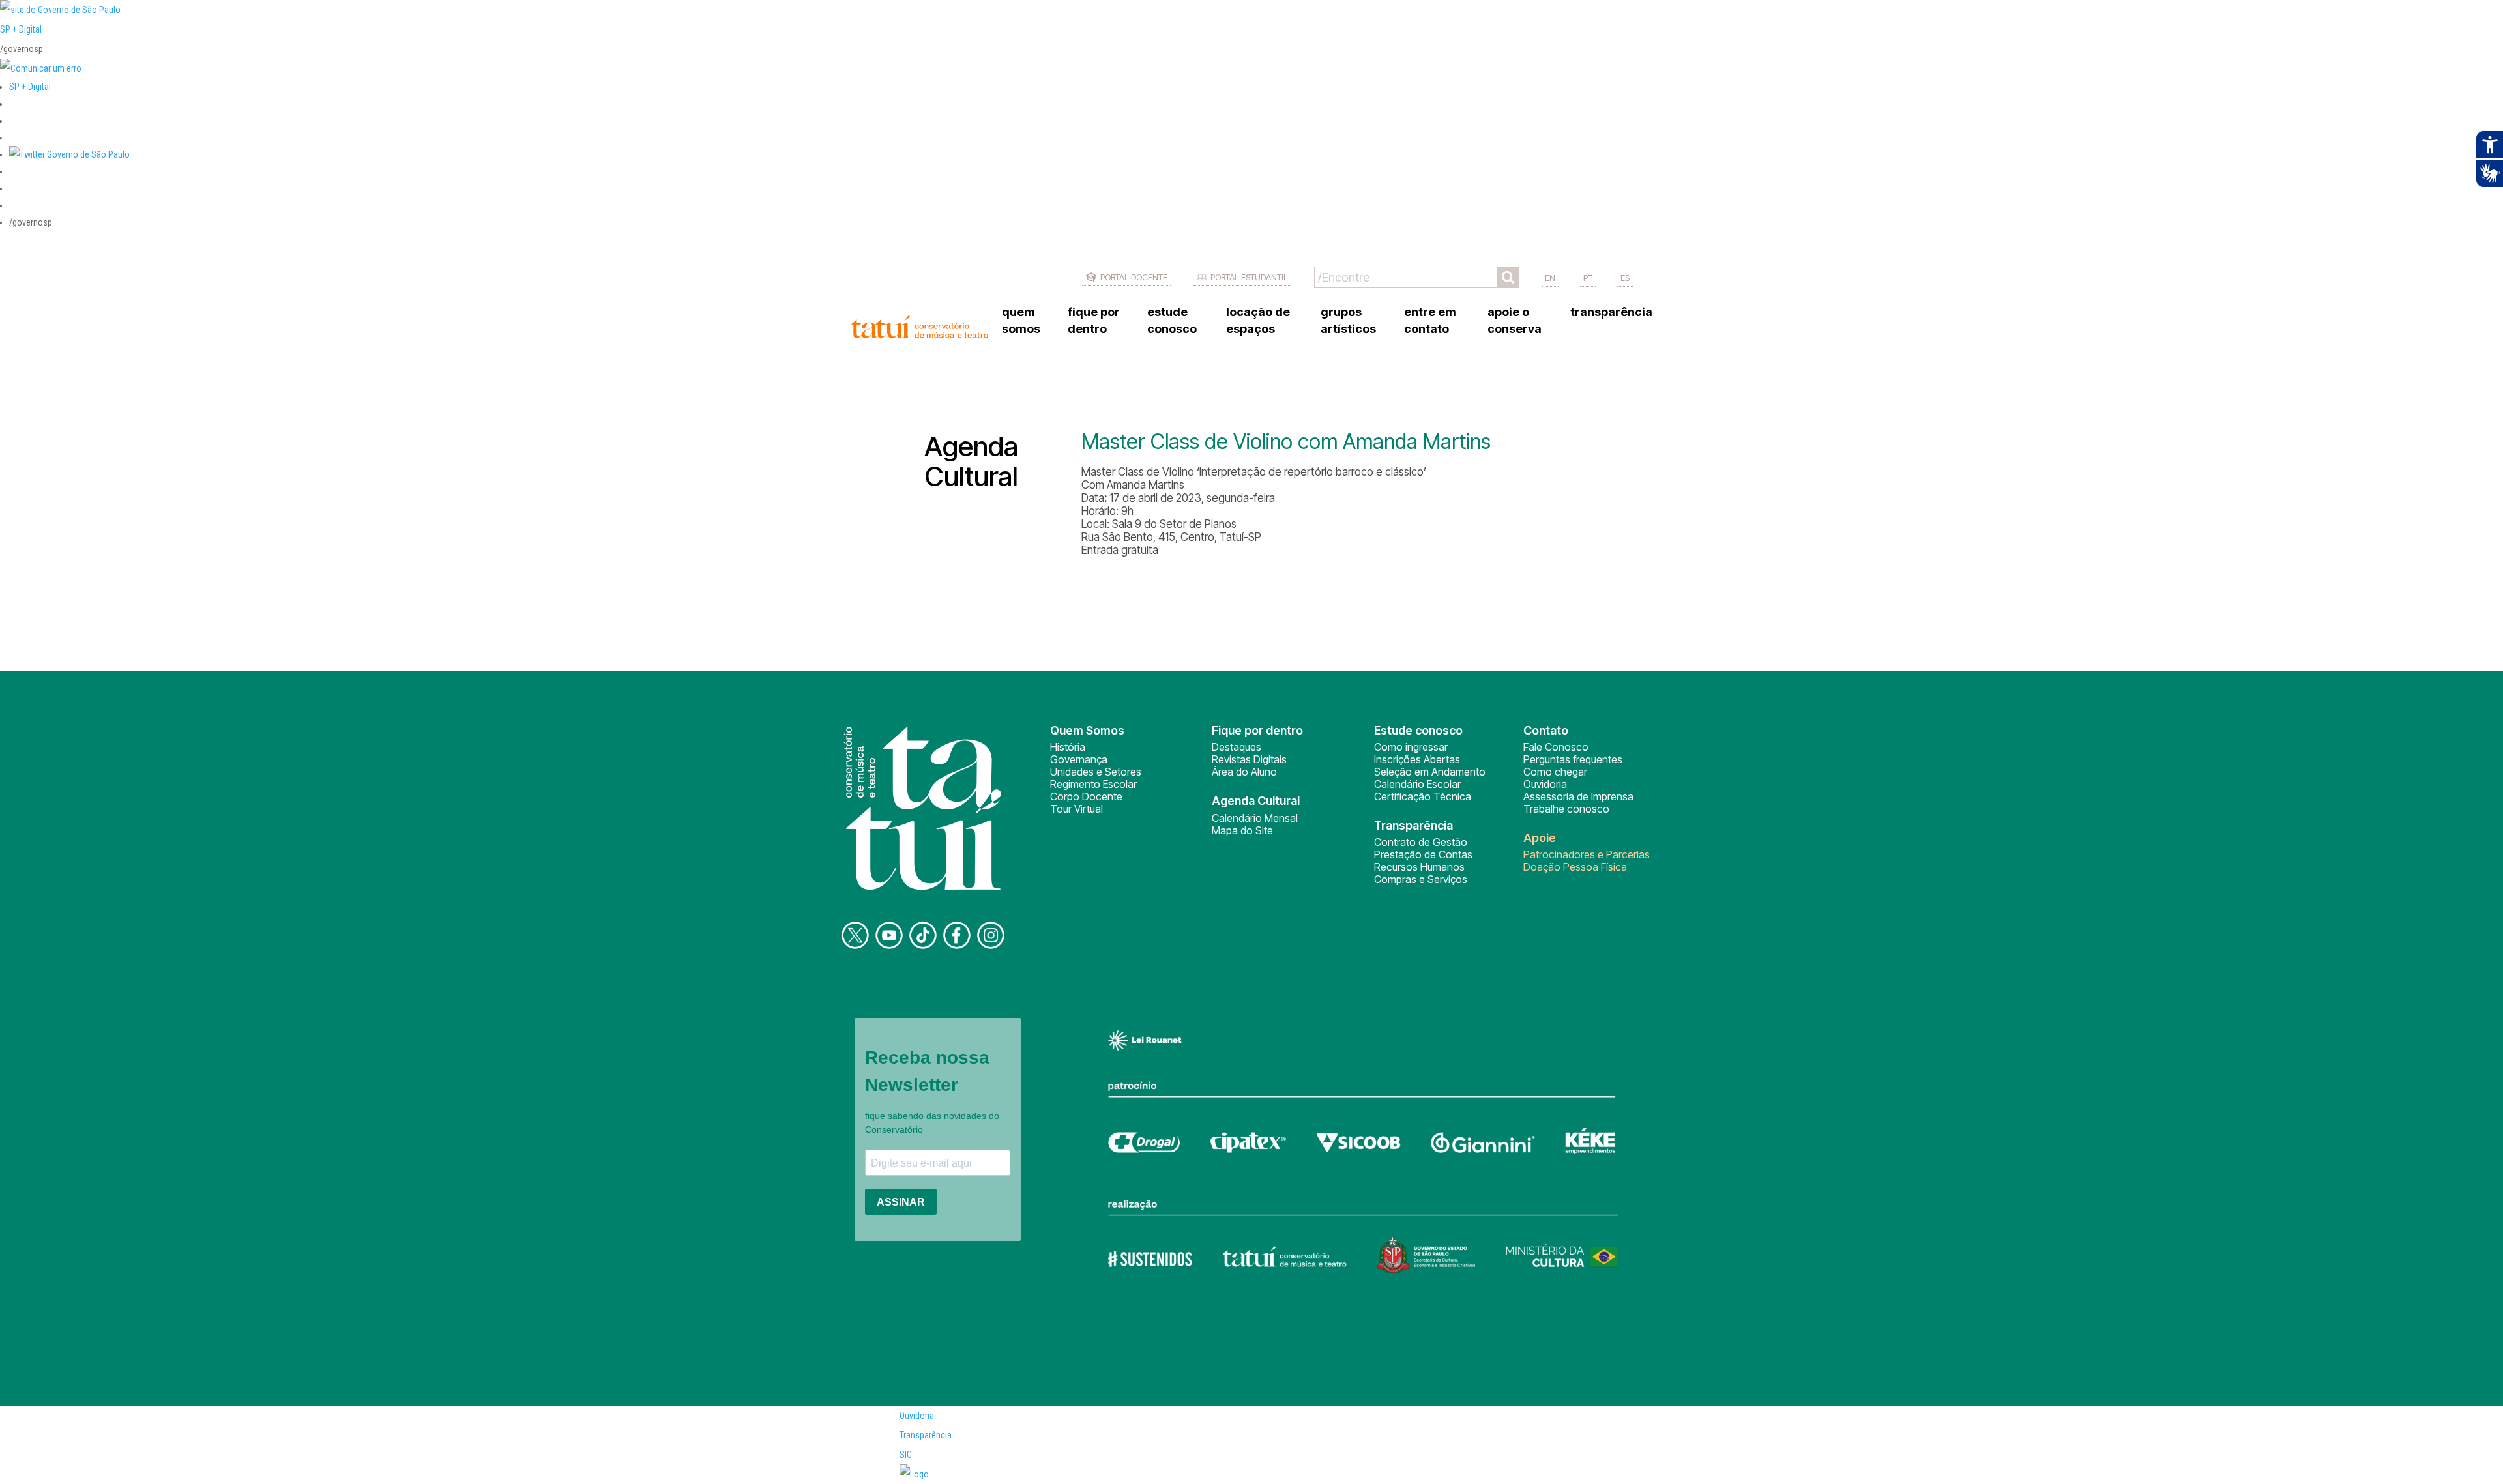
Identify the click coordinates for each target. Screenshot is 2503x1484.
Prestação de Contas (1423, 854)
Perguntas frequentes (1573, 759)
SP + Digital (21, 29)
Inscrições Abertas (1417, 759)
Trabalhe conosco (1566, 809)
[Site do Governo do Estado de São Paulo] (60, 10)
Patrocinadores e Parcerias (1587, 854)
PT (1588, 278)
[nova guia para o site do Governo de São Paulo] (41, 68)
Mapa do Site (1242, 830)
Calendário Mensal (1255, 818)
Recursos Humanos (1419, 867)
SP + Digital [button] (30, 87)
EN (1550, 278)
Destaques (1237, 747)
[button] (69, 154)
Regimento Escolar (1093, 784)
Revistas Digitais (1249, 759)
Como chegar (1555, 772)
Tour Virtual (1076, 809)
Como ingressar (1411, 747)
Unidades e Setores (1096, 772)
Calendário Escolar (1417, 784)
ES (1625, 278)
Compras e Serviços (1421, 879)
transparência (1611, 312)
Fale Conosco (1556, 747)
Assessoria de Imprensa (1578, 796)
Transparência (926, 1435)
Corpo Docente (1086, 796)
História (1068, 747)
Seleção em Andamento (1430, 772)
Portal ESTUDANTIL (1249, 277)
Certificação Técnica (1423, 796)
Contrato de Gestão (1421, 842)
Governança (1079, 759)
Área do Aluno (1244, 772)
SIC (906, 1455)
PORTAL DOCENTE (1134, 277)
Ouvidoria (1545, 784)
